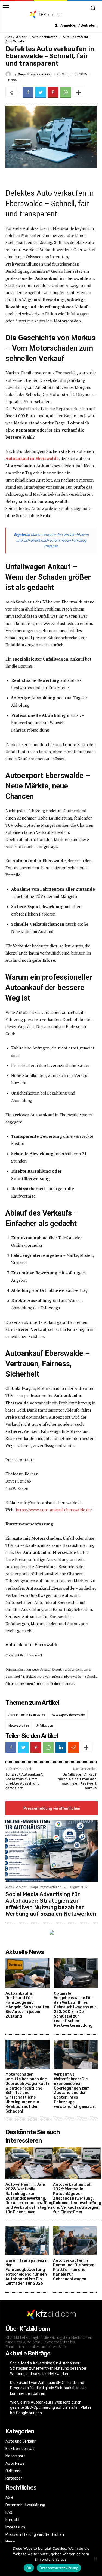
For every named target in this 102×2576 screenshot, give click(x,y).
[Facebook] (28, 93)
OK (29, 2568)
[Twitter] (41, 93)
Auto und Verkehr (75, 37)
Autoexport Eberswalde (68, 1715)
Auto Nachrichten (45, 37)
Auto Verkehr (15, 41)
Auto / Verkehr (16, 37)
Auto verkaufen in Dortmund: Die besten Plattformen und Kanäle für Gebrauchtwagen (74, 2270)
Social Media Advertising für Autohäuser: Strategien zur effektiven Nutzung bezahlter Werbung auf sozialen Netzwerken (51, 1904)
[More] (78, 93)
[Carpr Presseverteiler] (9, 74)
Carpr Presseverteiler (35, 74)
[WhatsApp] (66, 93)
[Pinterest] (53, 93)
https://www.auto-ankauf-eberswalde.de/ (54, 1510)
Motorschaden (19, 1726)
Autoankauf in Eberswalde (27, 1715)
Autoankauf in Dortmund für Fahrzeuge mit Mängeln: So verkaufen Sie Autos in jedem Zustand (27, 2005)
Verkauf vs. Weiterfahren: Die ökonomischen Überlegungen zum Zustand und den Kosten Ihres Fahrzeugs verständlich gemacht (75, 2091)
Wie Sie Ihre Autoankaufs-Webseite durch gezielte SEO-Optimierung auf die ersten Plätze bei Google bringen (51, 2408)
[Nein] (95, 2559)
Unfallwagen (44, 1726)
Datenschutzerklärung (59, 2568)
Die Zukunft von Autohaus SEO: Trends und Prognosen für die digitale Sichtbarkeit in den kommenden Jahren (48, 2388)
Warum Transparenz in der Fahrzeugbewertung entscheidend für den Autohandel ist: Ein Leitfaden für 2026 (27, 2272)
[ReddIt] (73, 1748)
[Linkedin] (61, 1748)
